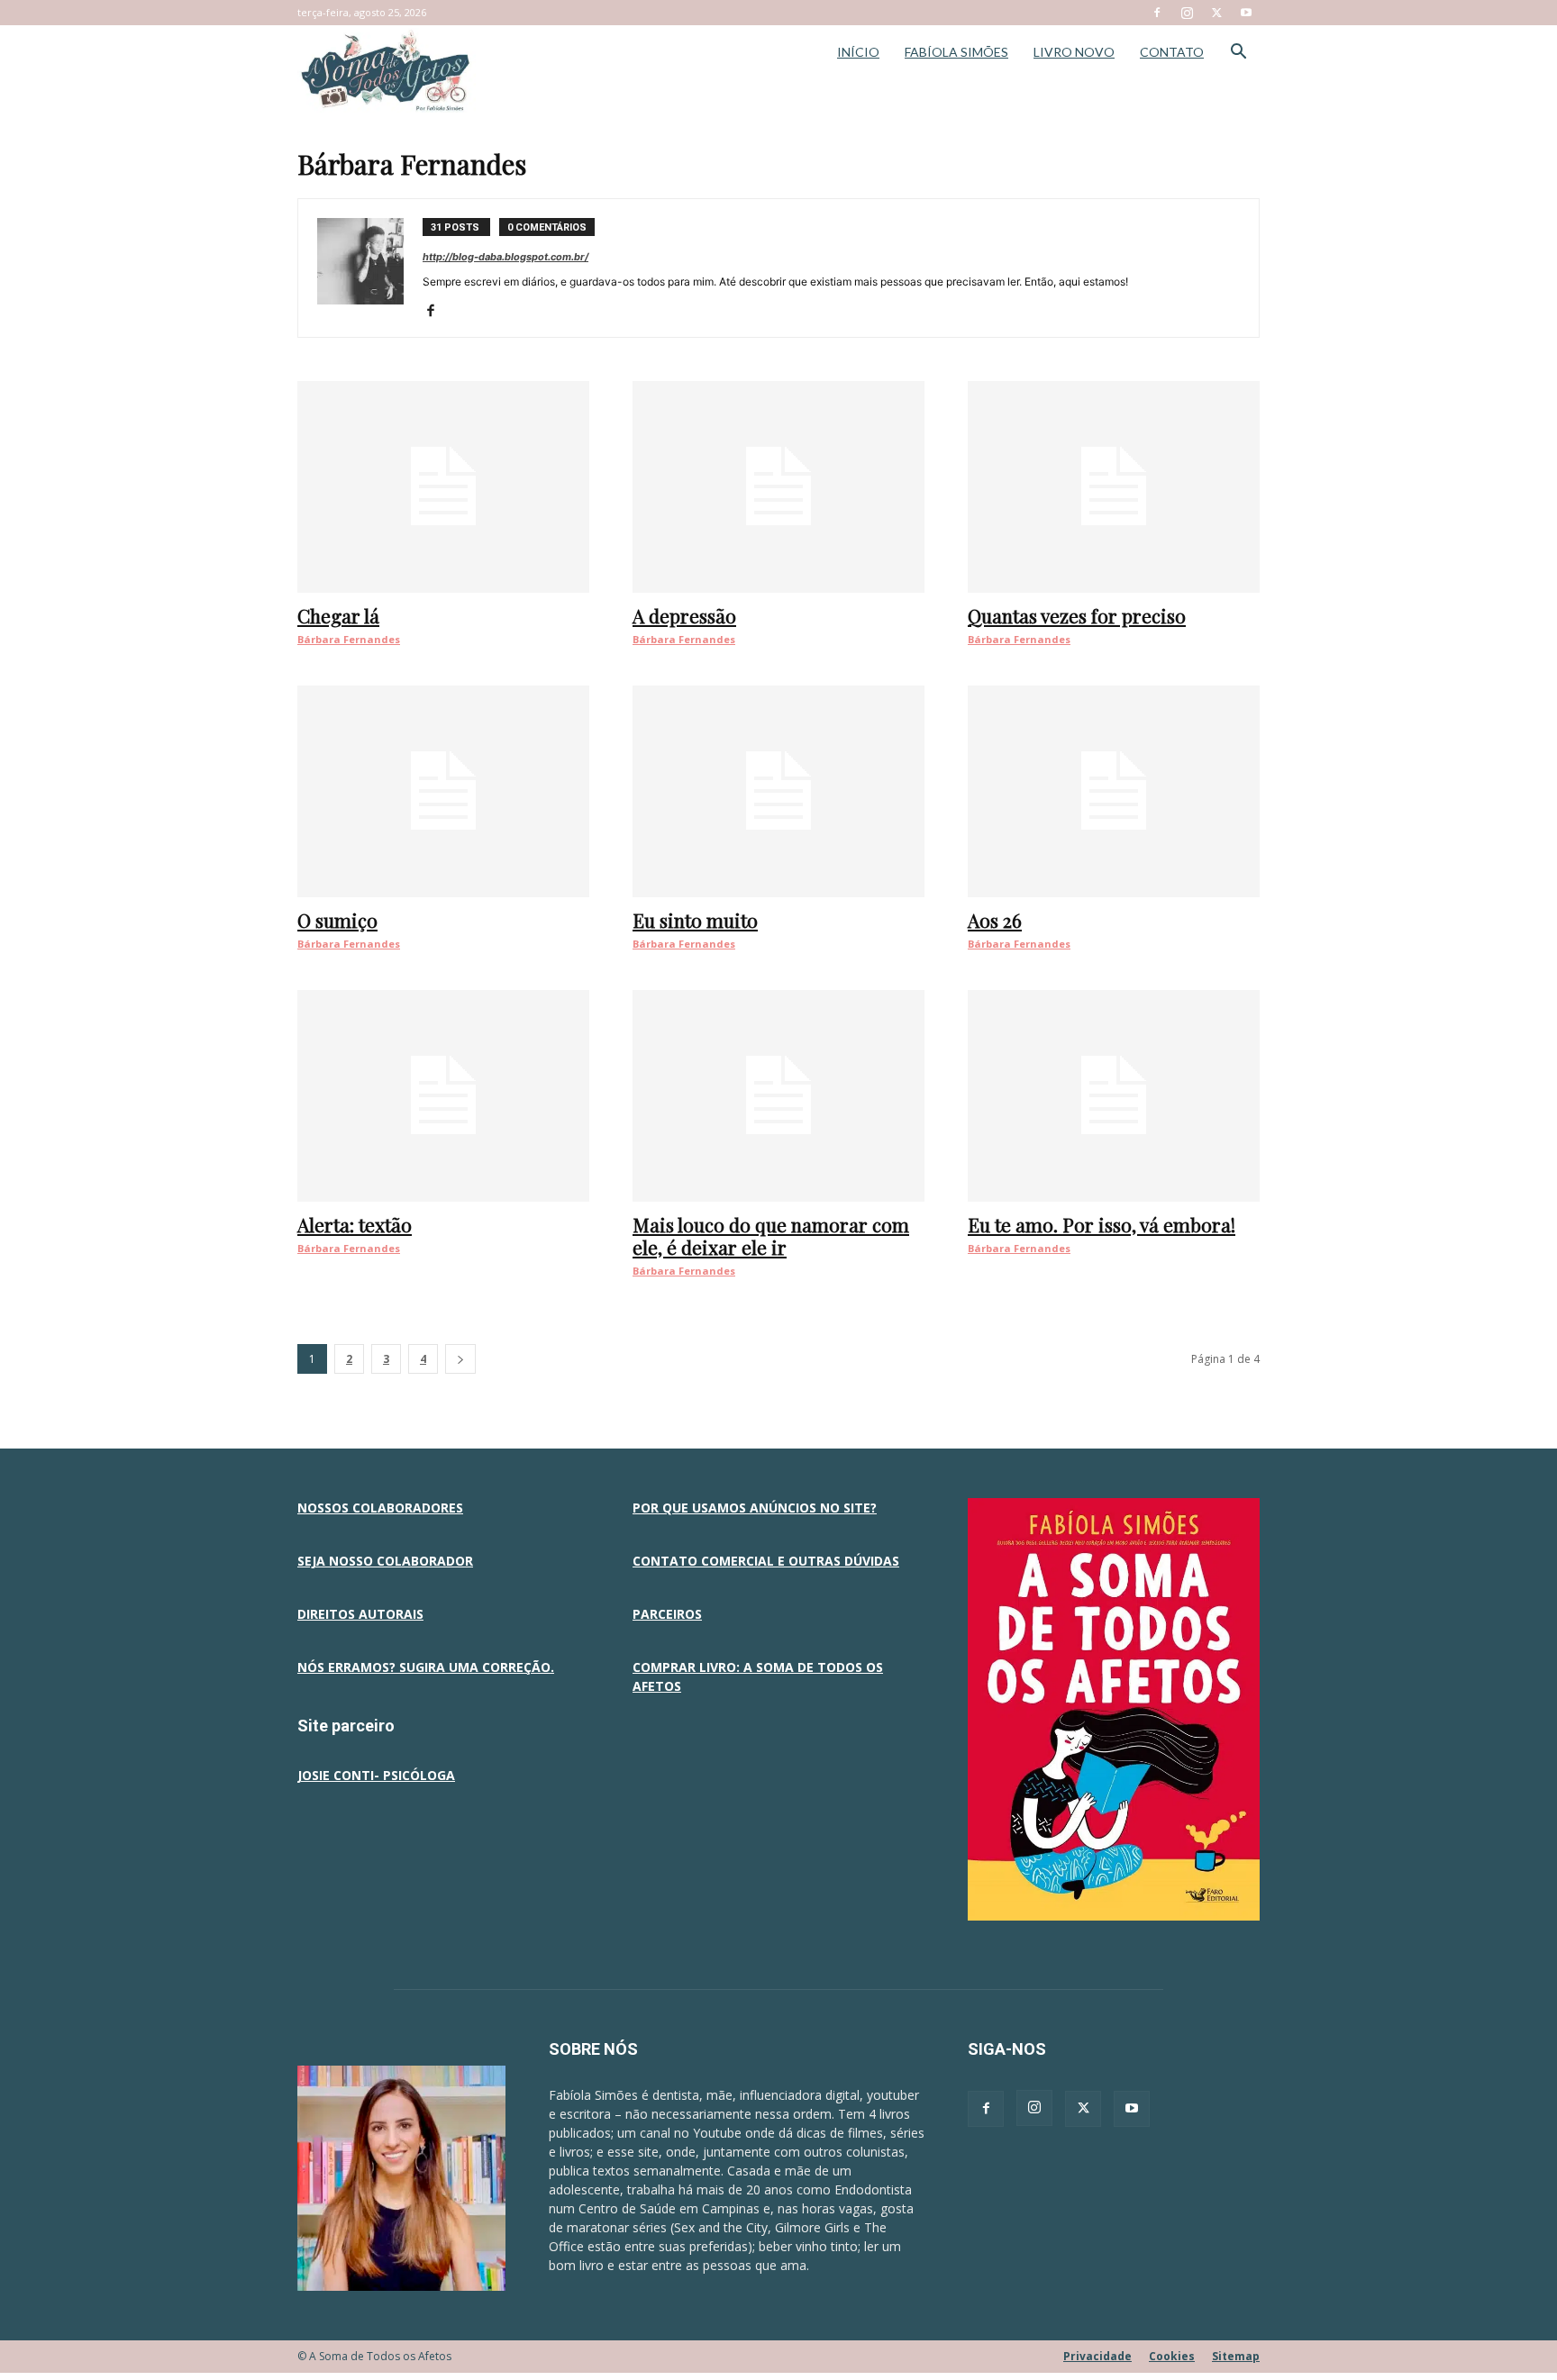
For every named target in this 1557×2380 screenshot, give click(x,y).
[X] (1216, 13)
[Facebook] (1157, 13)
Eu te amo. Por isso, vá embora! (1102, 1224)
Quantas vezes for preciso (1077, 615)
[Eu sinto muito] (778, 791)
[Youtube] (1246, 13)
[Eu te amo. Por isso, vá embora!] (1114, 1096)
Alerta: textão (355, 1224)
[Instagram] (1187, 13)
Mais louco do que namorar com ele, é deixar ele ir (771, 1235)
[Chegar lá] (443, 487)
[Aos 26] (1114, 791)
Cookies (1172, 2356)
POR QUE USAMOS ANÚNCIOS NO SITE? (755, 1508)
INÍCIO (858, 52)
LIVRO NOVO (1074, 52)
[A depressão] (778, 487)
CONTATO (1172, 52)
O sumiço (337, 920)
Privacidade (1097, 2356)
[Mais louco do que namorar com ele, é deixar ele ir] (778, 1096)
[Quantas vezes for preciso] (1114, 487)
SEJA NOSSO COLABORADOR (385, 1561)
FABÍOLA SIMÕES (956, 52)
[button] (1238, 54)
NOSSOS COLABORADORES (380, 1508)
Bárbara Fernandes (349, 639)
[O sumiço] (443, 791)
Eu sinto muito (695, 920)
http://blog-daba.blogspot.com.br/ (505, 257)
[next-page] (460, 1359)
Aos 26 (995, 920)
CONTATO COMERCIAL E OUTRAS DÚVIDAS (766, 1561)
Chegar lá (338, 615)
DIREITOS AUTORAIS (360, 1614)
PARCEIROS (667, 1614)
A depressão (684, 615)
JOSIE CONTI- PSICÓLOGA (376, 1775)
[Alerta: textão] (443, 1096)
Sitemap (1236, 2356)
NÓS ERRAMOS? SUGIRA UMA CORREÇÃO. (426, 1667)
